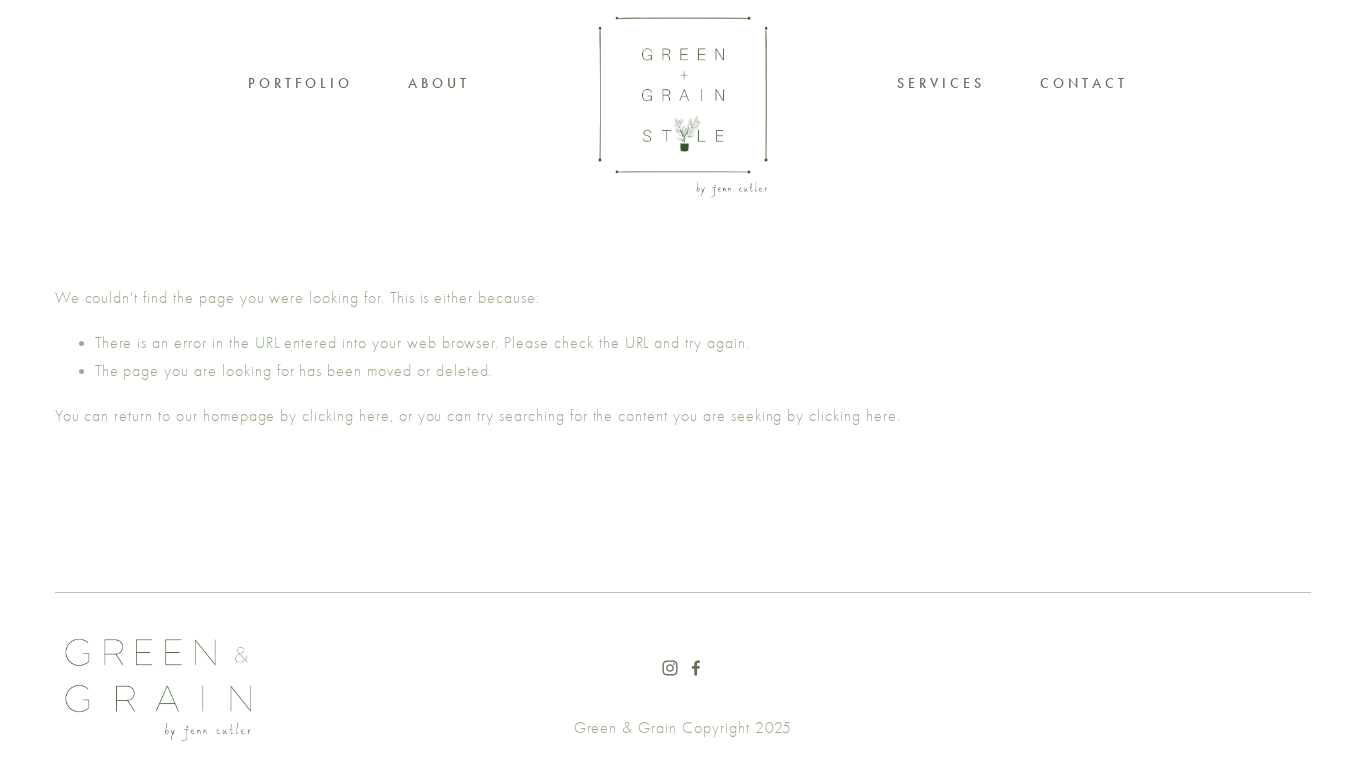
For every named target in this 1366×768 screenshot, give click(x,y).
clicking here (345, 416)
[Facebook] (696, 668)
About (439, 83)
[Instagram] (670, 668)
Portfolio (300, 83)
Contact (1084, 83)
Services (941, 83)
